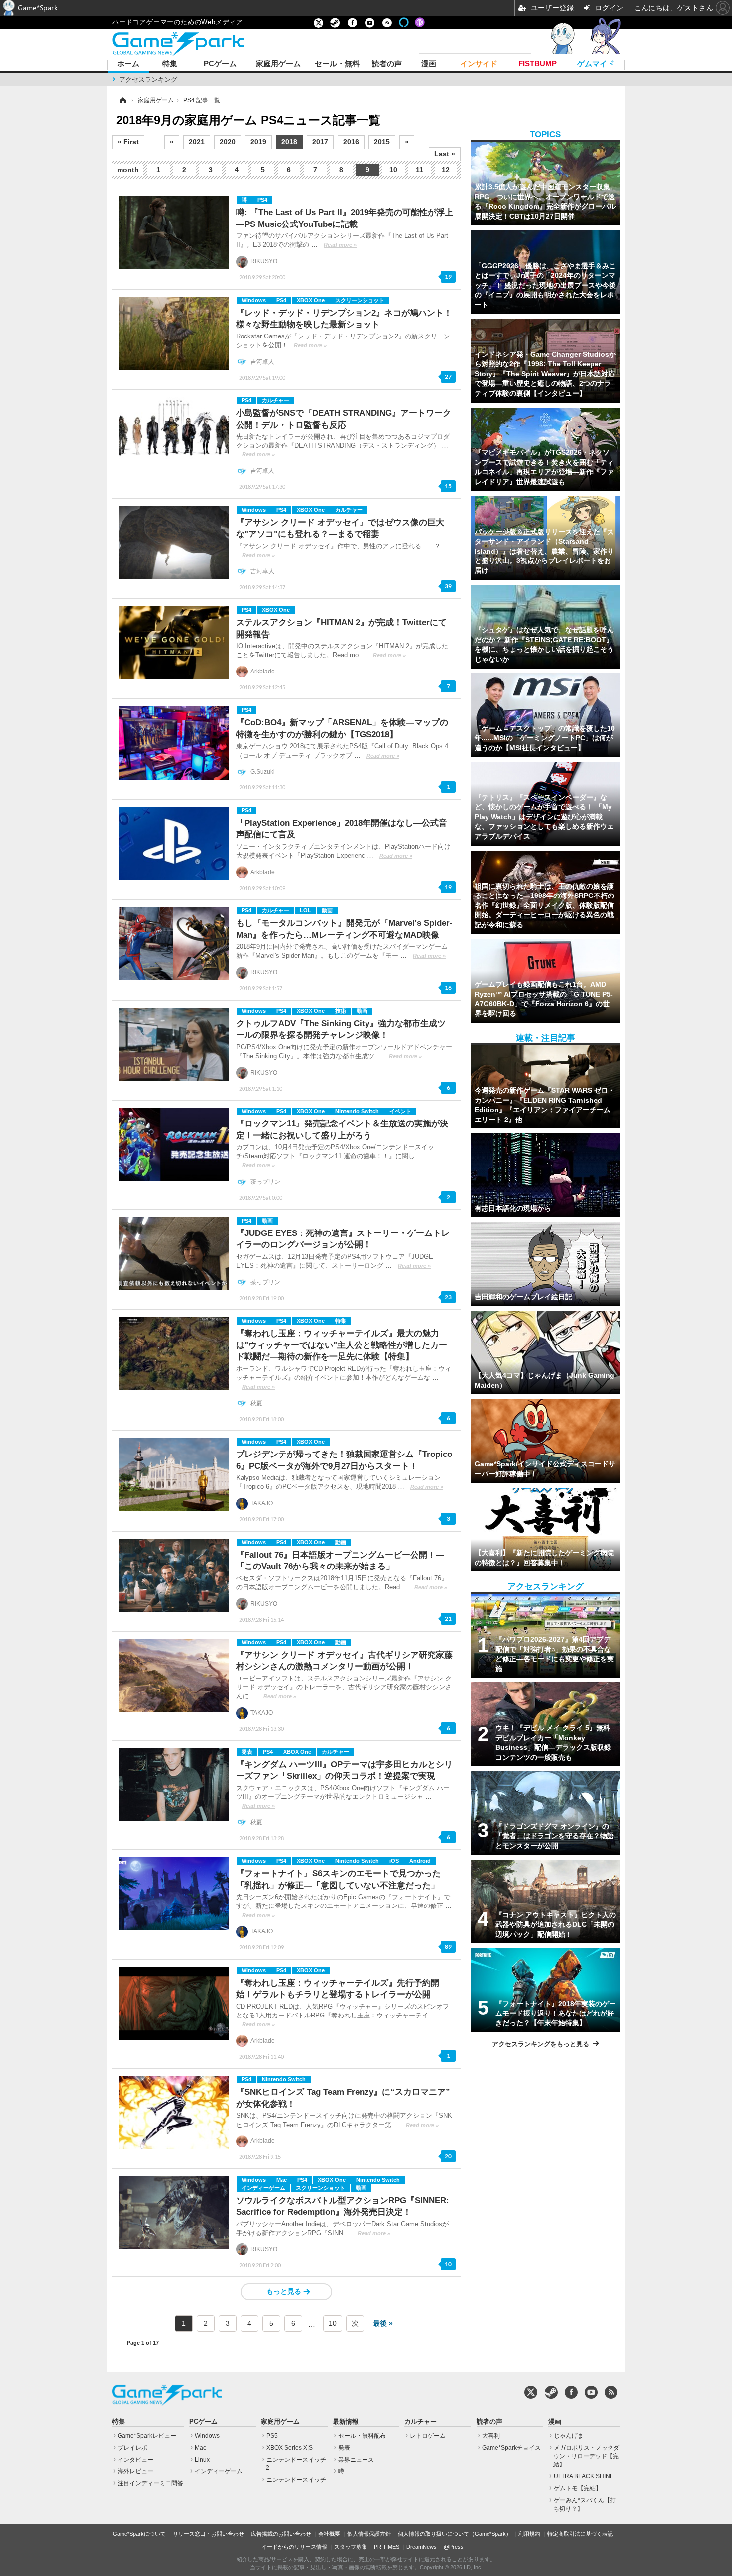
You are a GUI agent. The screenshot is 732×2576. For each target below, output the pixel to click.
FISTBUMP (538, 64)
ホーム (128, 64)
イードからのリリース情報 (294, 2547)
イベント (400, 1111)
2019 (258, 142)
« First (128, 142)
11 (420, 170)
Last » (445, 154)
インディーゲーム (263, 2188)
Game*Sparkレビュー (147, 2436)
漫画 (429, 64)
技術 (341, 1011)
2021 (197, 142)
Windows (254, 300)
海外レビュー (135, 2471)
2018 (289, 142)
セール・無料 (337, 64)
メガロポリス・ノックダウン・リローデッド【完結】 (586, 2456)
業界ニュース (356, 2460)
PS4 (262, 200)
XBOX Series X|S (290, 2448)
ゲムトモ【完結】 (578, 2488)
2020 (228, 142)
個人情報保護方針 (369, 2534)
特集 (170, 64)
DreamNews (422, 2547)
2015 (382, 142)
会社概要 (329, 2534)
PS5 (272, 2436)
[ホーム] (122, 100)
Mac (282, 2180)
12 (446, 170)
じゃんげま (569, 2436)
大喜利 (491, 2436)
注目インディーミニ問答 (150, 2483)
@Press (454, 2547)
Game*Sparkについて (139, 2534)
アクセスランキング (148, 79)
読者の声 (387, 64)
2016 (351, 142)
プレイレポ (132, 2448)
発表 (247, 1752)
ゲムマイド (596, 64)
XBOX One (311, 300)
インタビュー (135, 2460)
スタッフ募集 (351, 2547)
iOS (394, 1861)
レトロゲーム (428, 2436)
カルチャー (276, 400)
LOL (305, 910)
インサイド (479, 64)
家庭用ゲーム (278, 64)
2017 (320, 142)
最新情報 (346, 2422)
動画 (327, 910)
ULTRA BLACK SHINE (584, 2476)
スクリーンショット (360, 300)
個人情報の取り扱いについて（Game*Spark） (455, 2534)
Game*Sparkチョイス (511, 2448)
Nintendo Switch (357, 1111)
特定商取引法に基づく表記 (580, 2534)
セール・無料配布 (362, 2436)
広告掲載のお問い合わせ (281, 2534)
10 (393, 170)
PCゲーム (220, 64)
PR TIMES (387, 2547)
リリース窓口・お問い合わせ (208, 2534)
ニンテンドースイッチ (296, 2480)
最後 (380, 2323)
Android (420, 1861)
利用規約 (529, 2534)
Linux (202, 2460)
